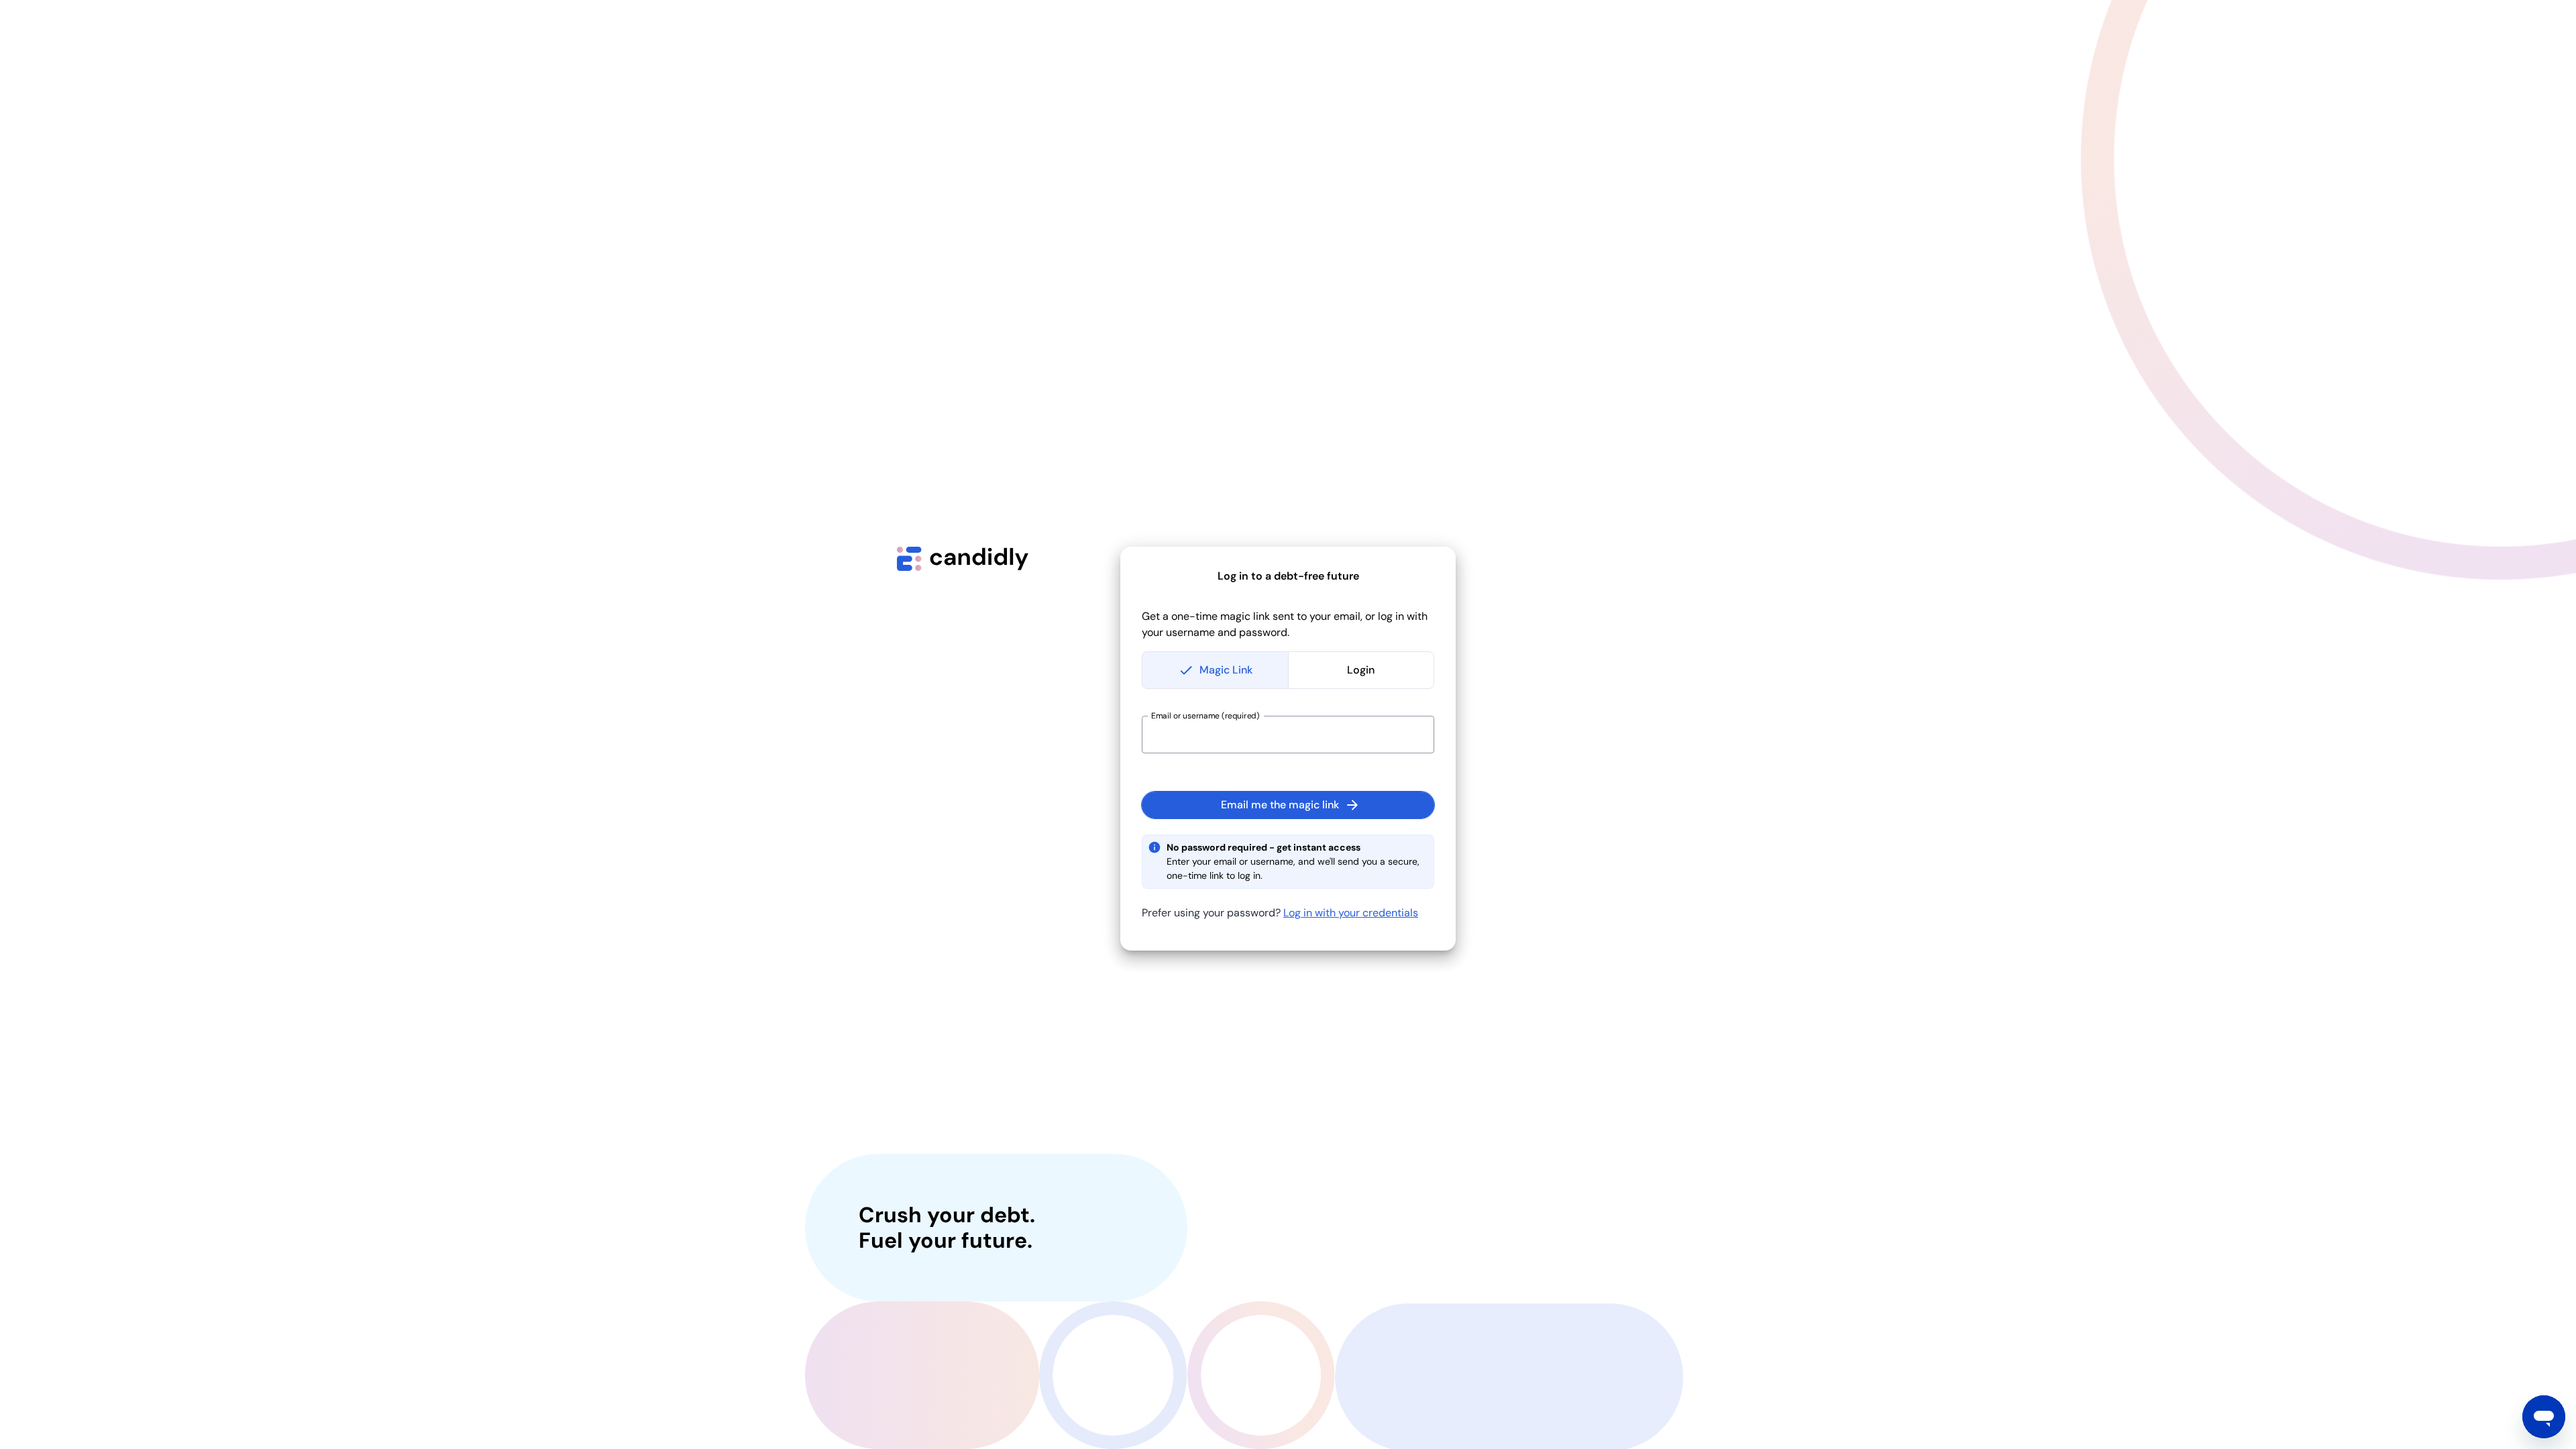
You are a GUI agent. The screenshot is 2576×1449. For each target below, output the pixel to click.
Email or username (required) (1205, 716)
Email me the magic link (1280, 805)
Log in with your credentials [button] (1351, 913)
